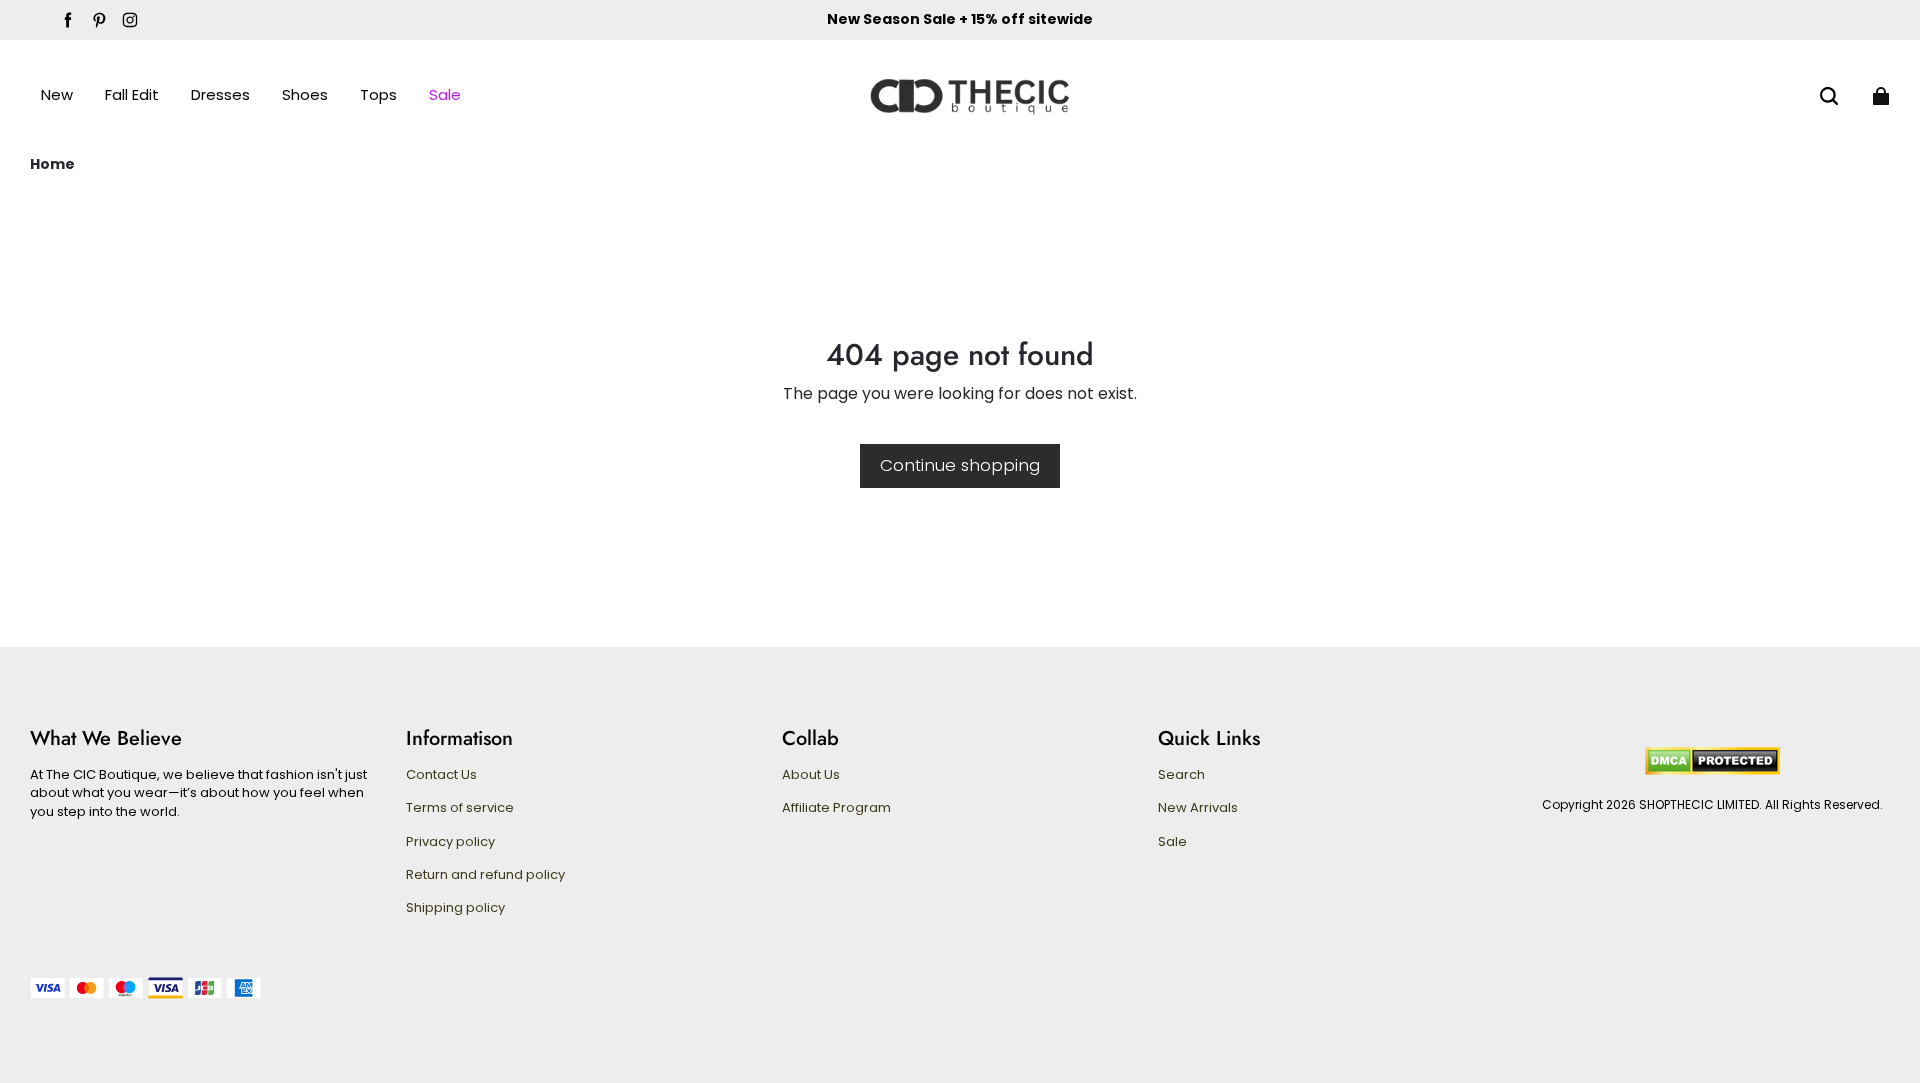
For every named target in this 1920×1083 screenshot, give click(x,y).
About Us (811, 775)
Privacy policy (450, 842)
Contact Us (441, 775)
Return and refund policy (485, 875)
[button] (1829, 96)
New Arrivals (1198, 808)
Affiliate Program (836, 808)
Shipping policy (455, 908)
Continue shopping (960, 465)
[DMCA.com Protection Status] (1712, 770)
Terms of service (460, 808)
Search (1181, 775)
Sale (1172, 842)
